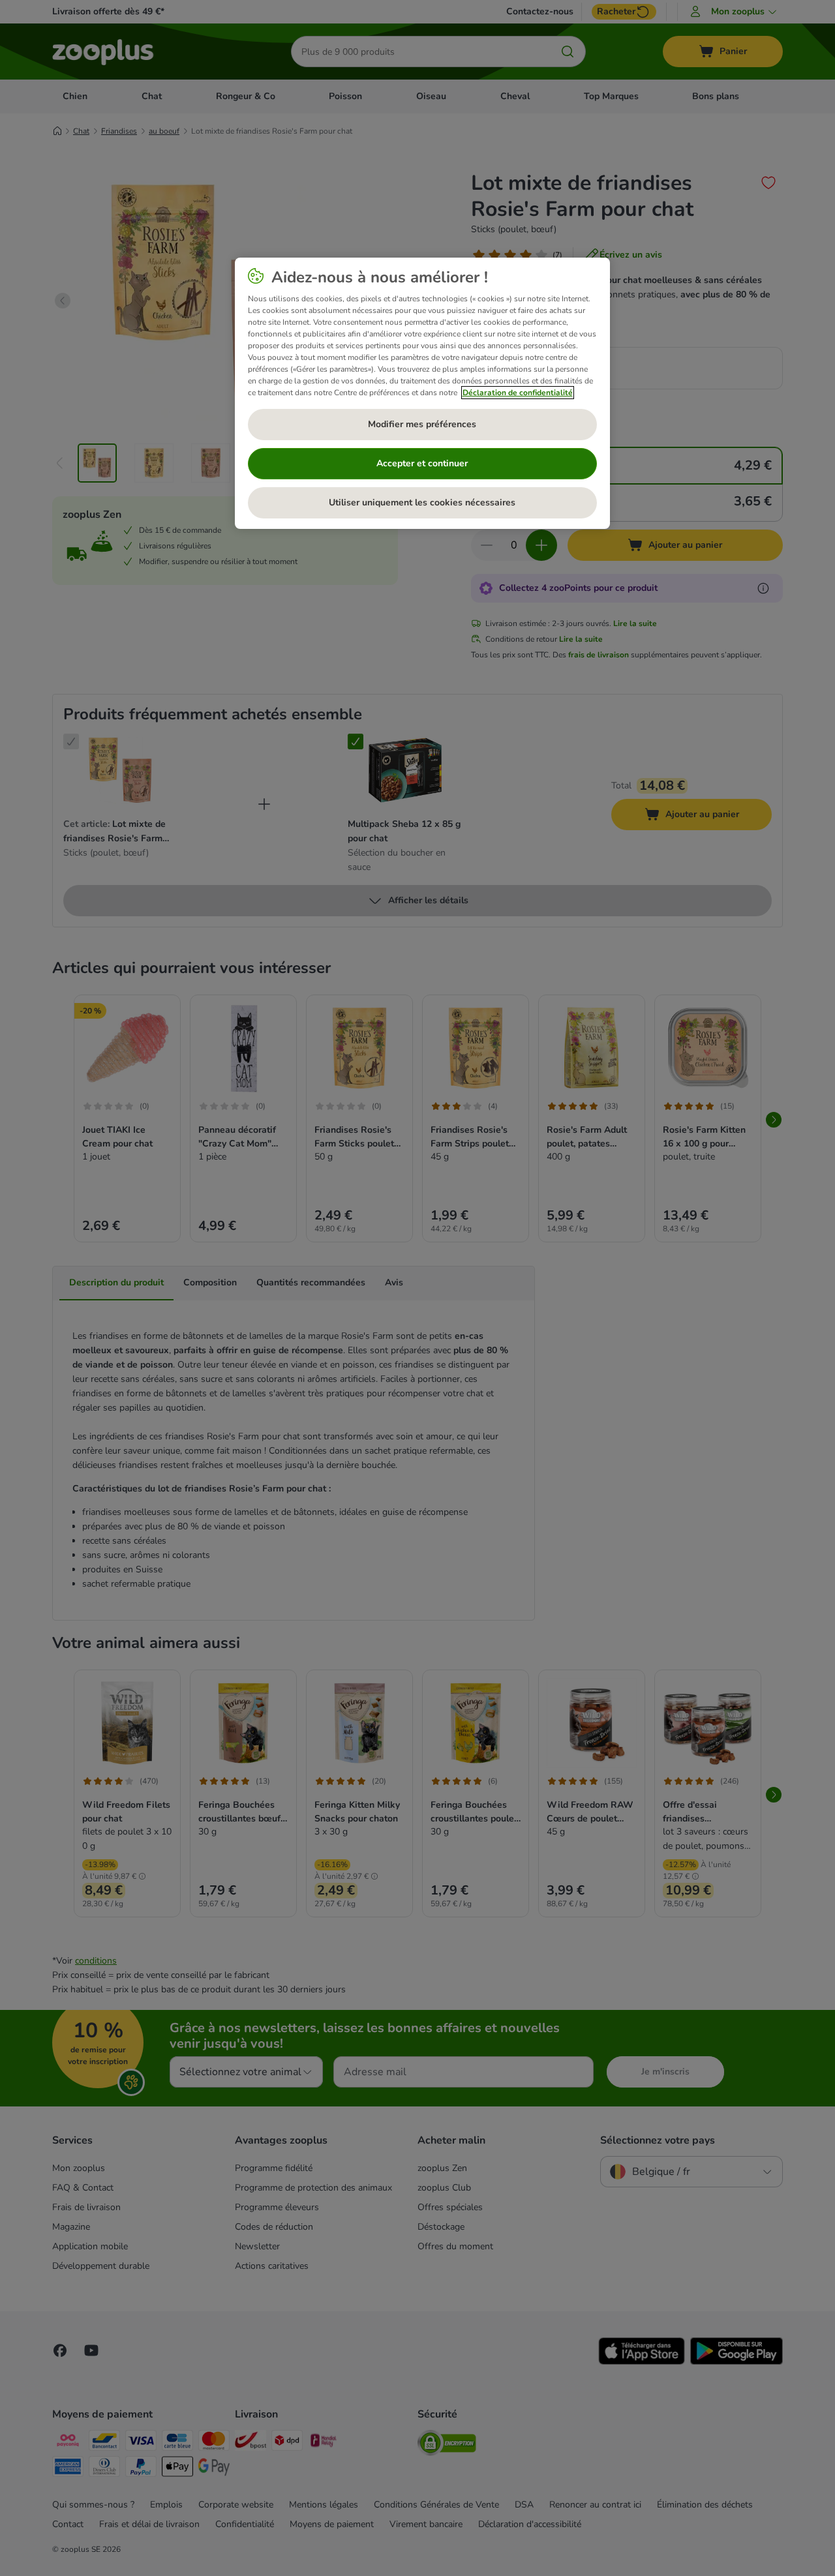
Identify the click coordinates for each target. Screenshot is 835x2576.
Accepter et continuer (422, 463)
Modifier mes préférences (422, 424)
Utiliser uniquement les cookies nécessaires (422, 502)
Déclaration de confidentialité (518, 393)
